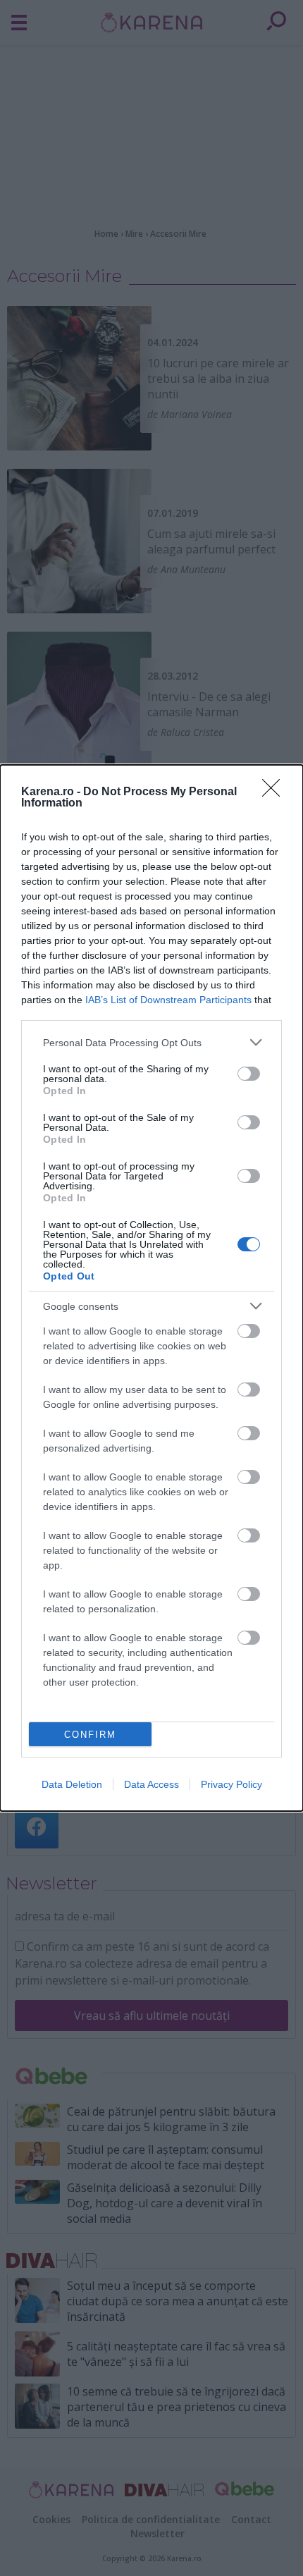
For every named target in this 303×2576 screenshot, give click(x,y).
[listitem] (151, 1042)
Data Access (151, 1784)
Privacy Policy (231, 1784)
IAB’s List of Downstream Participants (168, 1000)
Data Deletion (72, 1784)
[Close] (276, 792)
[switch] (249, 1074)
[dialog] (151, 1288)
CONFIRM (90, 1735)
